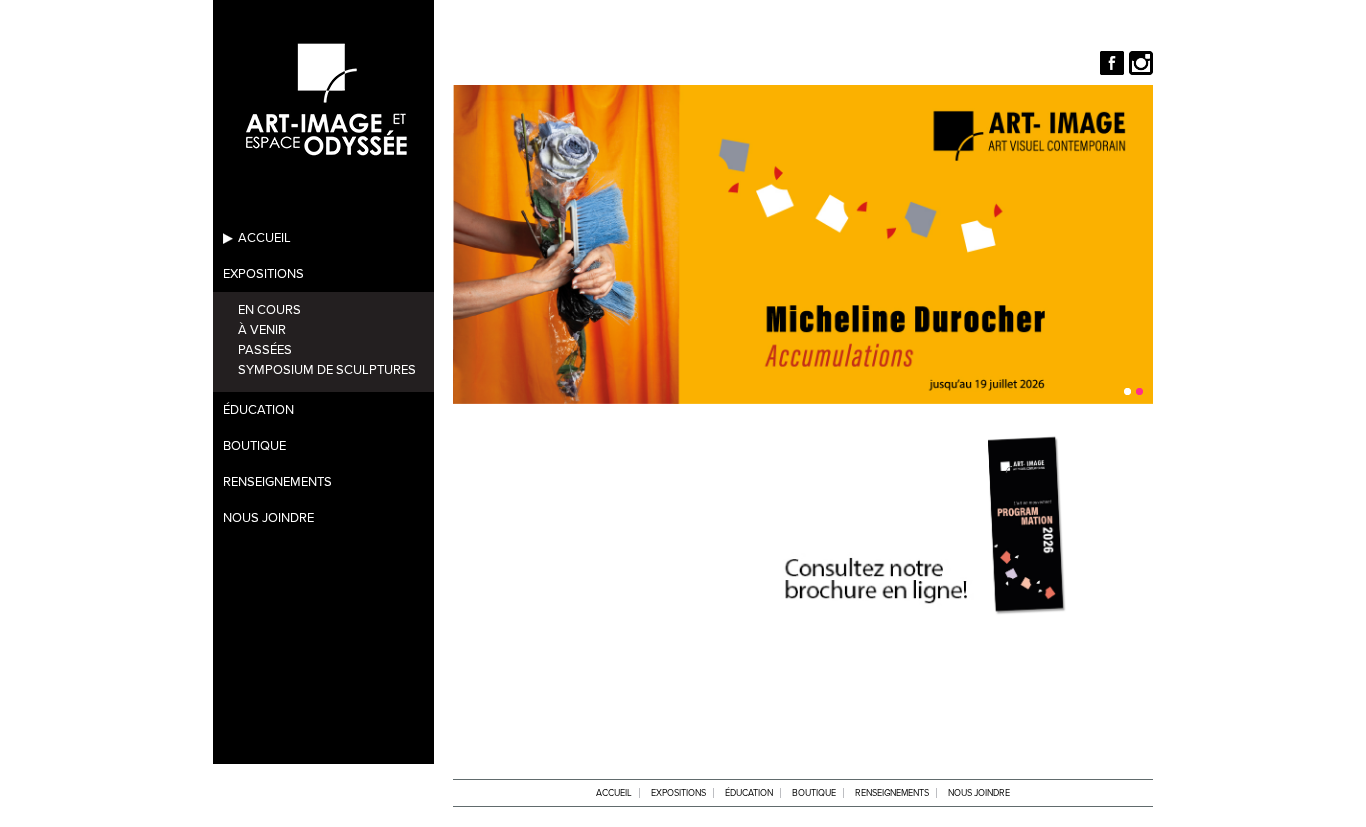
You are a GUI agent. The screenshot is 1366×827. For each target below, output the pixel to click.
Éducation (258, 410)
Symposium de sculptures (327, 370)
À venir (262, 330)
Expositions (263, 274)
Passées (265, 350)
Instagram (1141, 63)
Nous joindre (268, 518)
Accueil (264, 238)
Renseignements (277, 482)
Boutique (254, 446)
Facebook (1112, 63)
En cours (269, 310)
